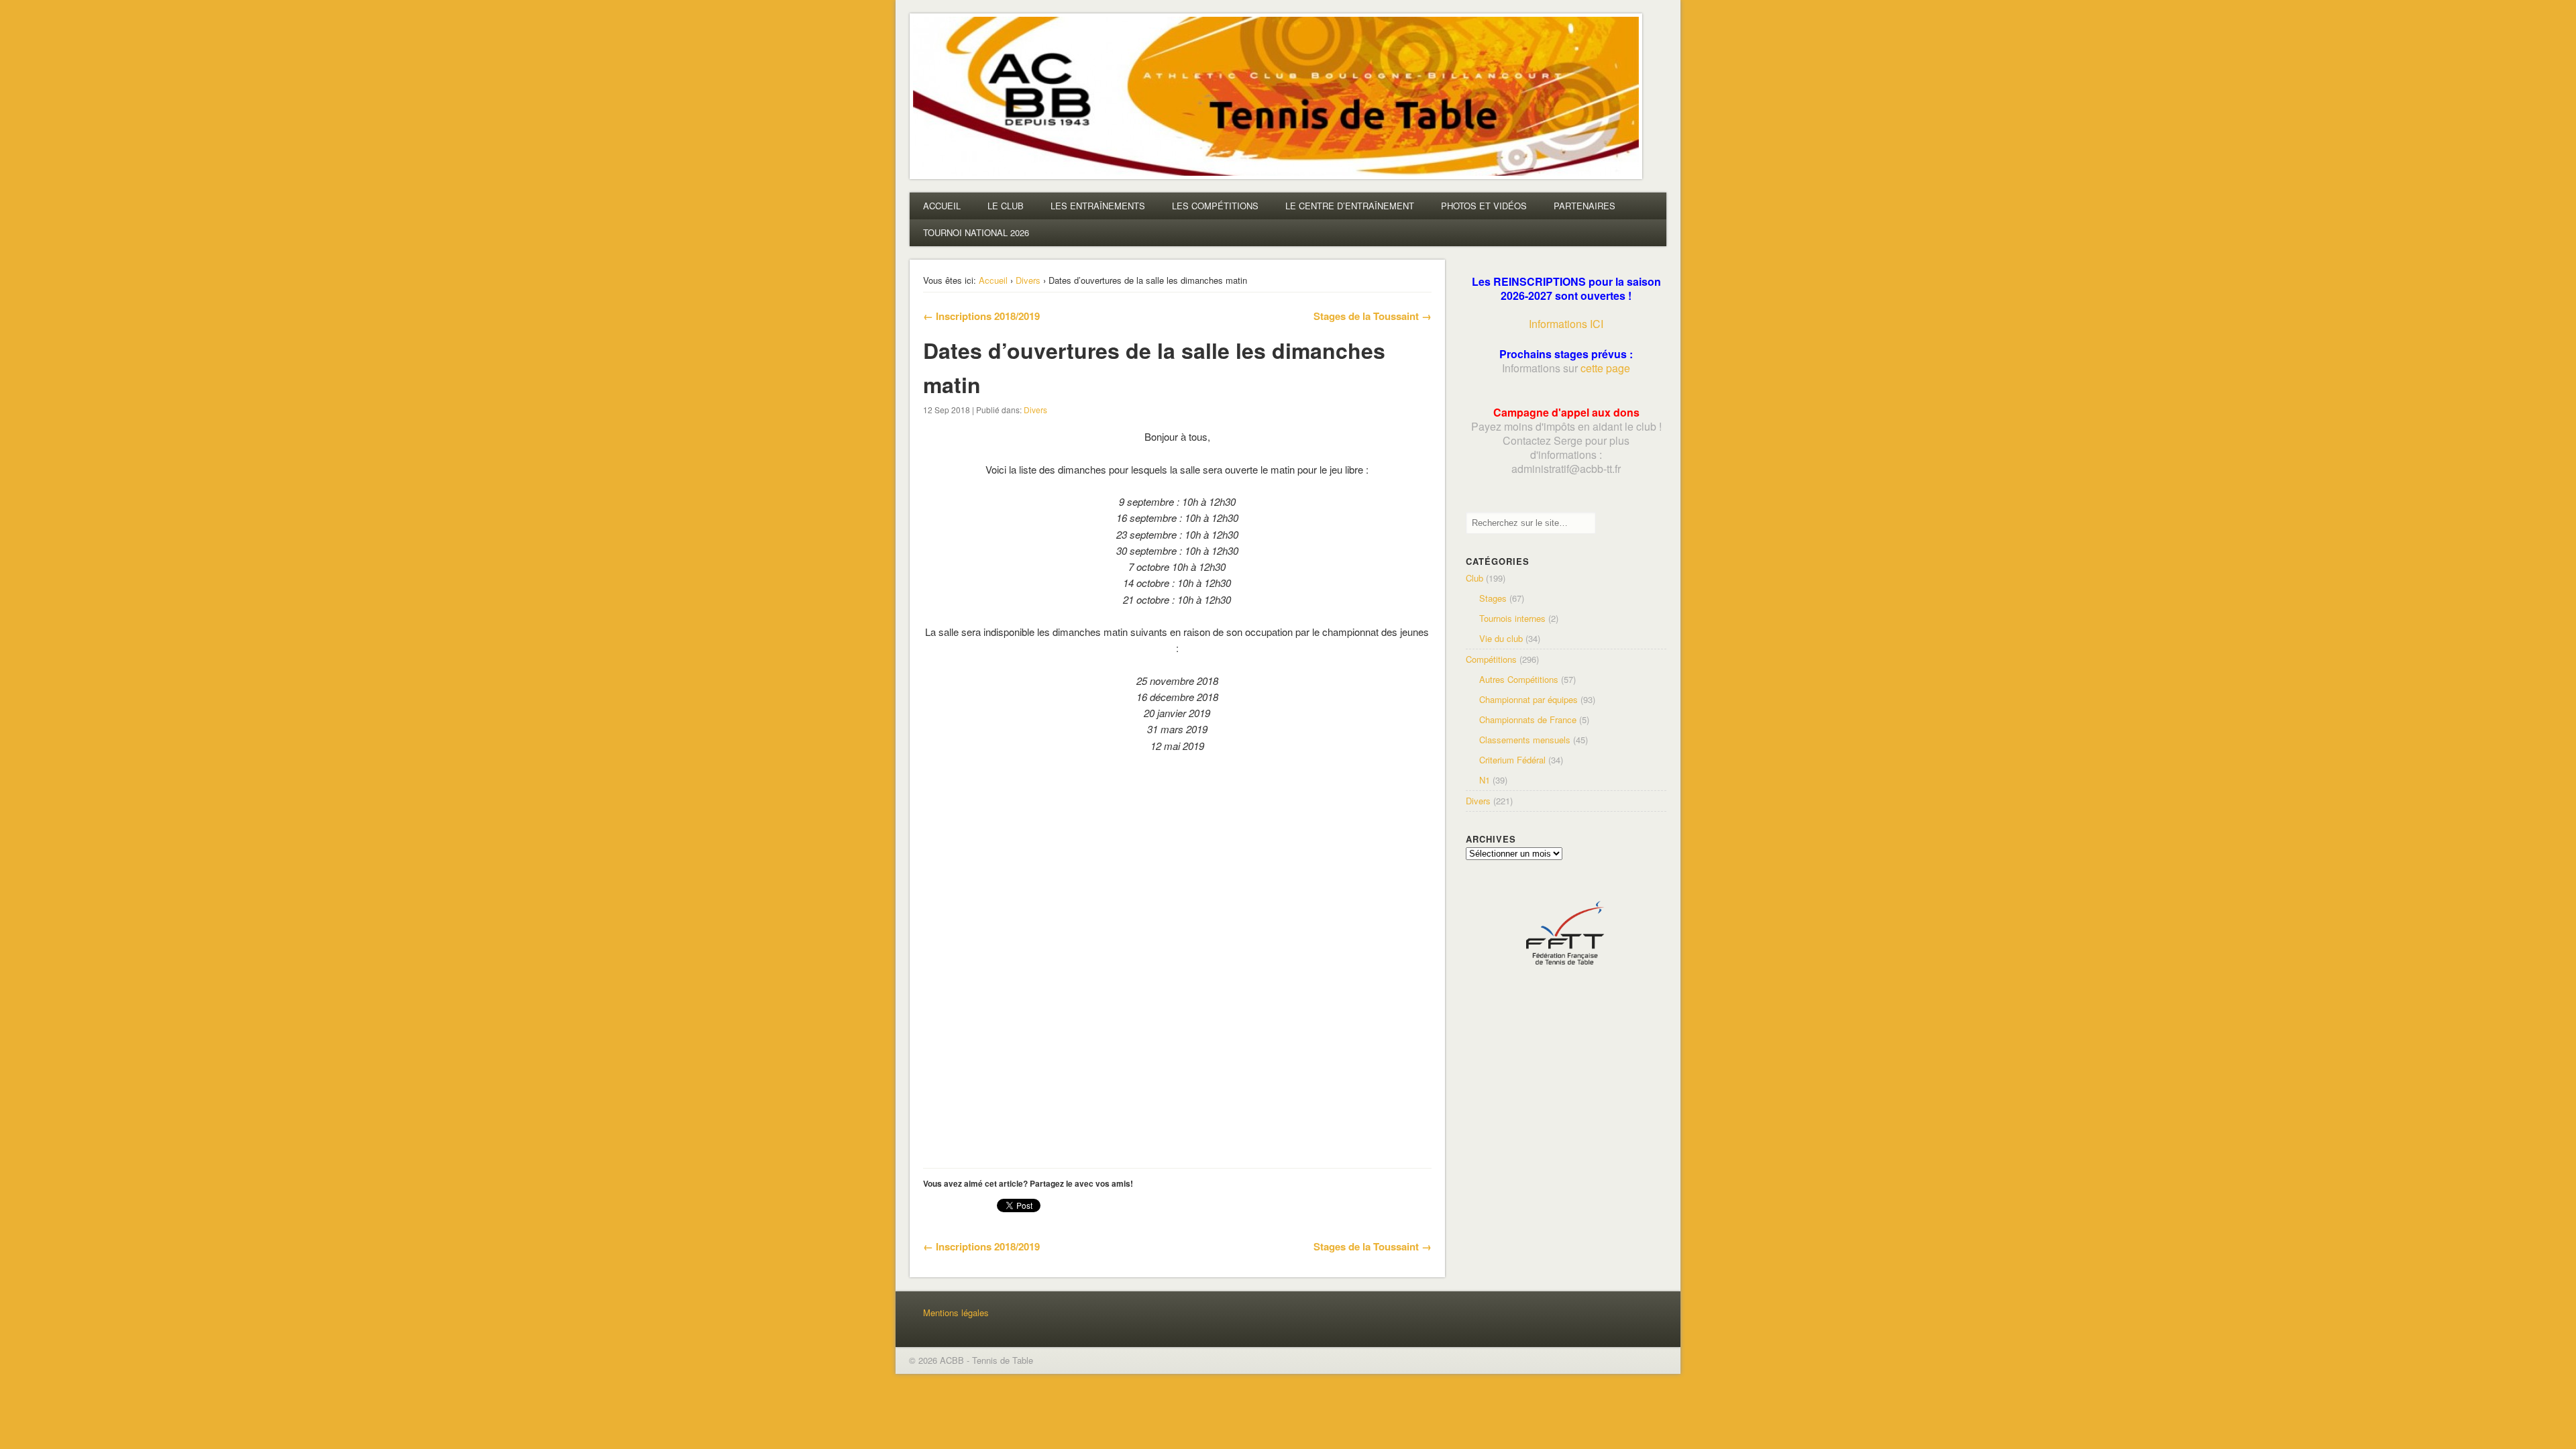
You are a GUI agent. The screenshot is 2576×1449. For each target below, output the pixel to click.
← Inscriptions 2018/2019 (981, 316)
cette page (1605, 368)
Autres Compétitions (1519, 679)
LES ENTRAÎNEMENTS (1098, 206)
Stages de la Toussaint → (1373, 316)
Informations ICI (1566, 324)
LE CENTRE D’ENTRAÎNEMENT (1350, 206)
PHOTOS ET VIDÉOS (1484, 206)
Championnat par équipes (1528, 699)
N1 (1485, 780)
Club (1474, 578)
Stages (1493, 598)
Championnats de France (1528, 719)
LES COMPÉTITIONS (1215, 206)
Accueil (993, 280)
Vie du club (1501, 638)
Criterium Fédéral (1512, 760)
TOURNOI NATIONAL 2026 (976, 232)
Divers (1028, 280)
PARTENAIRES (1585, 206)
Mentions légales (956, 1312)
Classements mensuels (1525, 740)
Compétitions (1491, 659)
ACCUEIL (942, 206)
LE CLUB (1006, 206)
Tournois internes (1512, 618)
